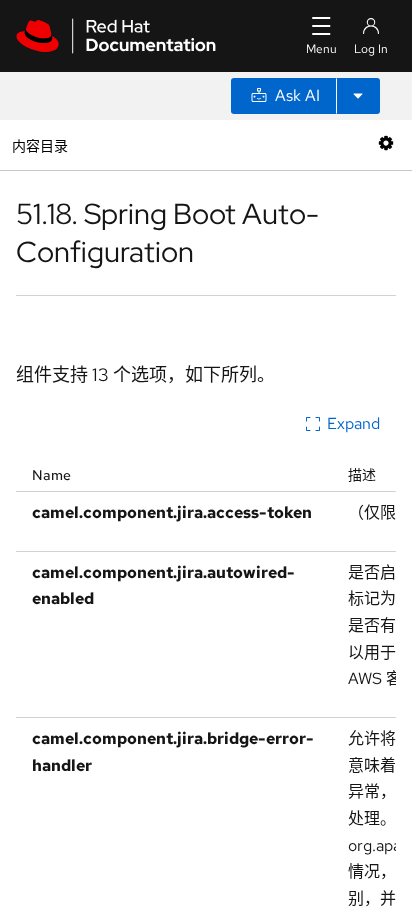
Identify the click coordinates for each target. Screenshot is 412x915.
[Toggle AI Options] (358, 96)
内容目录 (39, 144)
